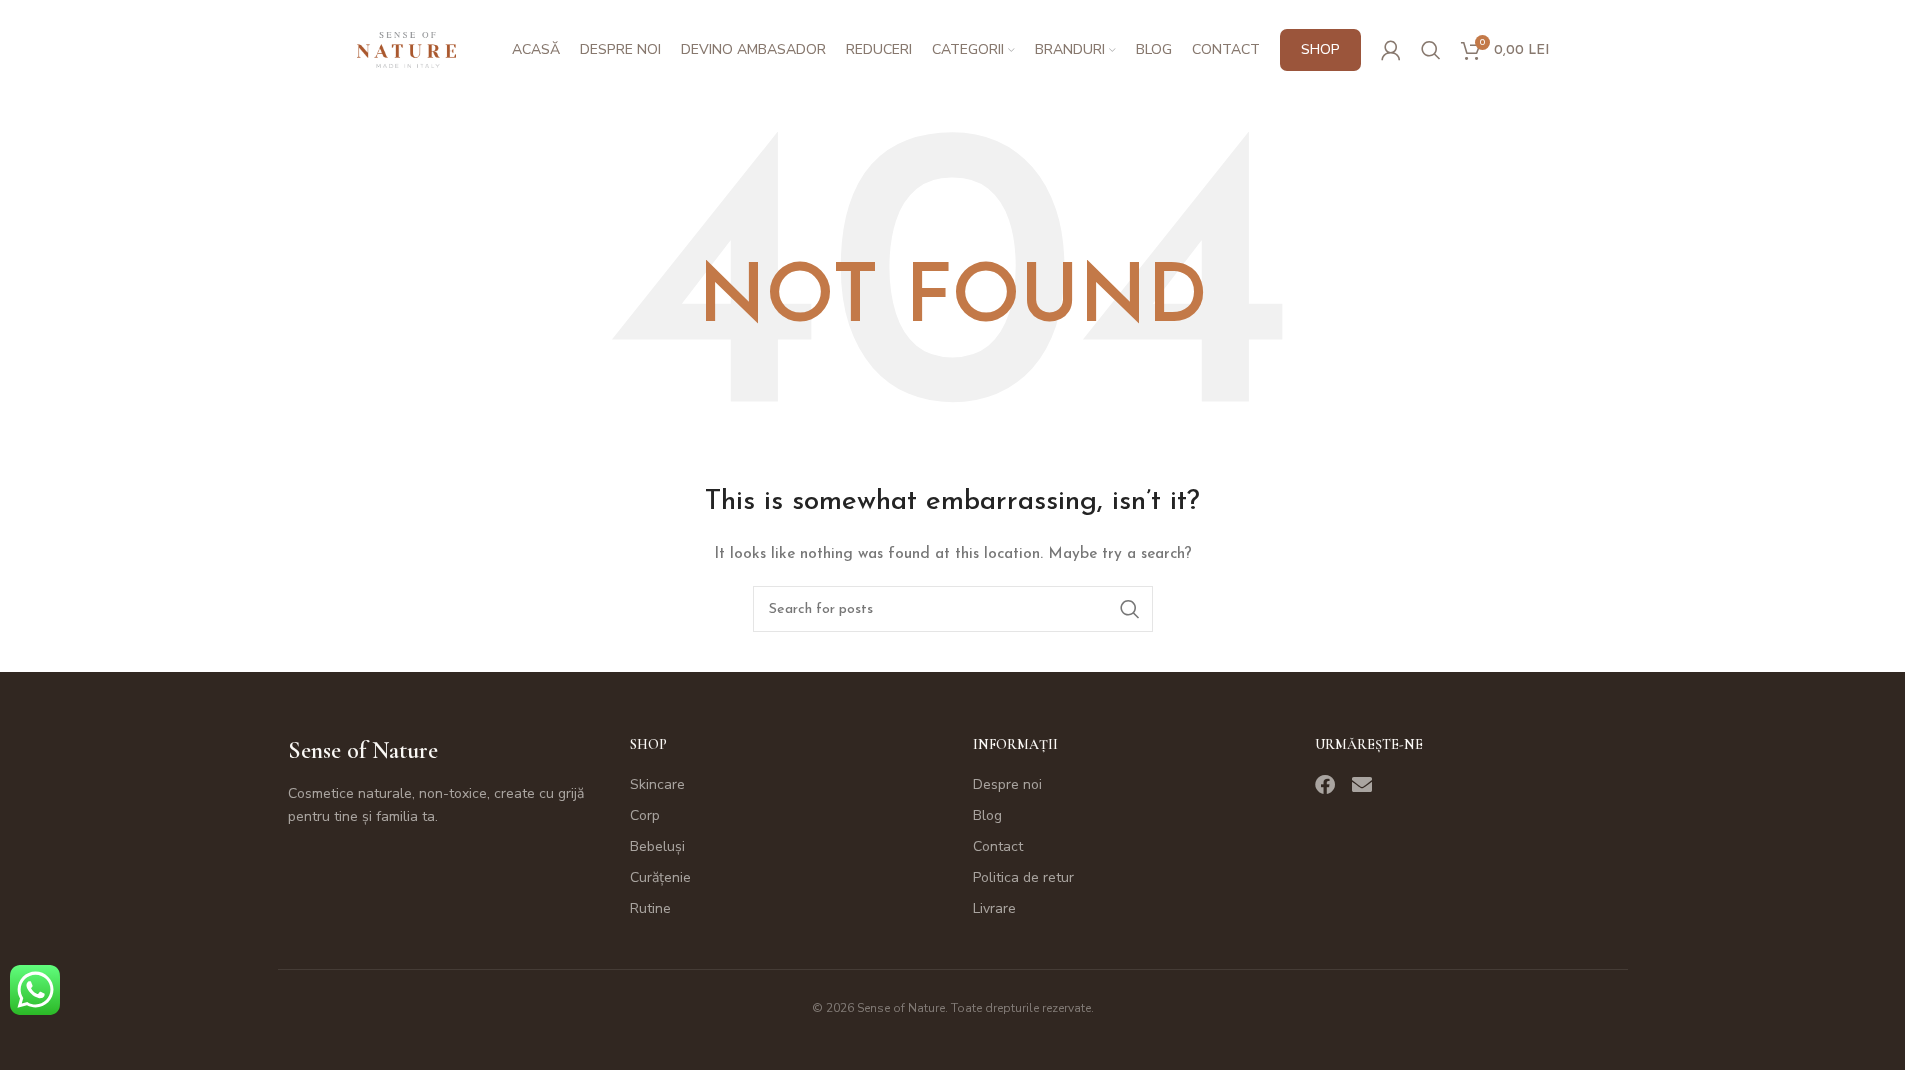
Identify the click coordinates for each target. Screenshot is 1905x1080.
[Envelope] (1362, 785)
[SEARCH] (1130, 609)
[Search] (1431, 50)
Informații (1015, 744)
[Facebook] (1325, 785)
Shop (648, 744)
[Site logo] (407, 49)
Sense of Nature (363, 750)
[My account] (1391, 50)
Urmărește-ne (1369, 744)
